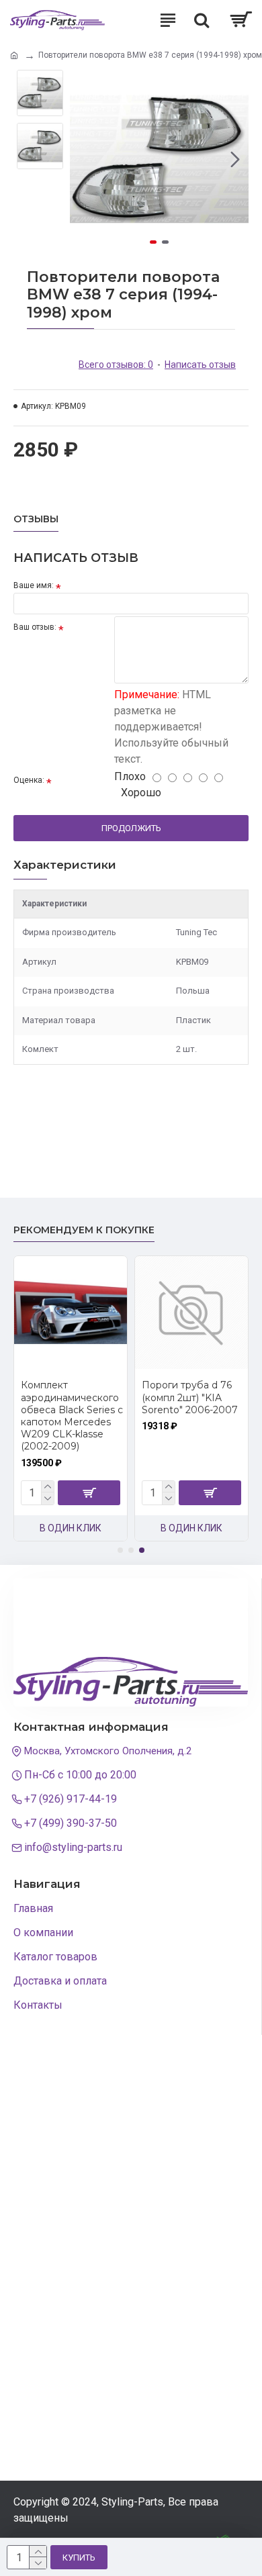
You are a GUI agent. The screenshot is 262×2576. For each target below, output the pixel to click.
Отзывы (36, 519)
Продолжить (131, 828)
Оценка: (29, 780)
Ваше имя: (34, 585)
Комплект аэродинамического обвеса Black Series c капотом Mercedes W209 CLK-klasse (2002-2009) (72, 1416)
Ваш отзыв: (35, 627)
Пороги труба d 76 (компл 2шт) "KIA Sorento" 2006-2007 (190, 1397)
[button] (83, 159)
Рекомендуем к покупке (84, 1230)
